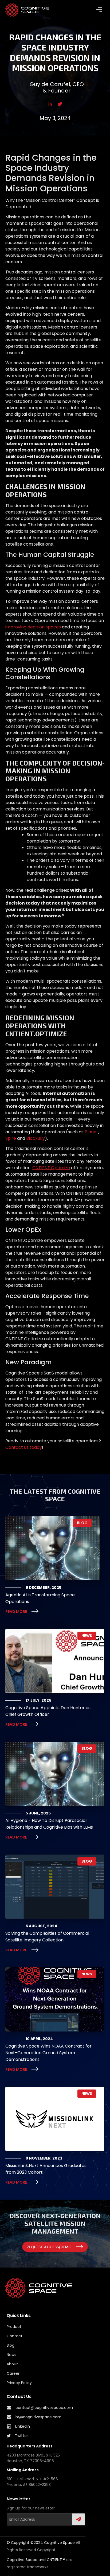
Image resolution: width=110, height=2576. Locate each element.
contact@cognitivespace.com (44, 2408)
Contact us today (24, 1447)
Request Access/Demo (49, 2247)
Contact (15, 2336)
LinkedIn (23, 2426)
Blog (11, 2345)
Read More (16, 1612)
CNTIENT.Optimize (51, 1168)
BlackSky (36, 1138)
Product (14, 2327)
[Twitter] (60, 104)
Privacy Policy (19, 2383)
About (12, 2364)
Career (13, 2373)
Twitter (21, 2436)
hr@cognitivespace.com (38, 2417)
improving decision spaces (33, 627)
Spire (11, 1138)
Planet (91, 1132)
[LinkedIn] (50, 104)
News (11, 2355)
